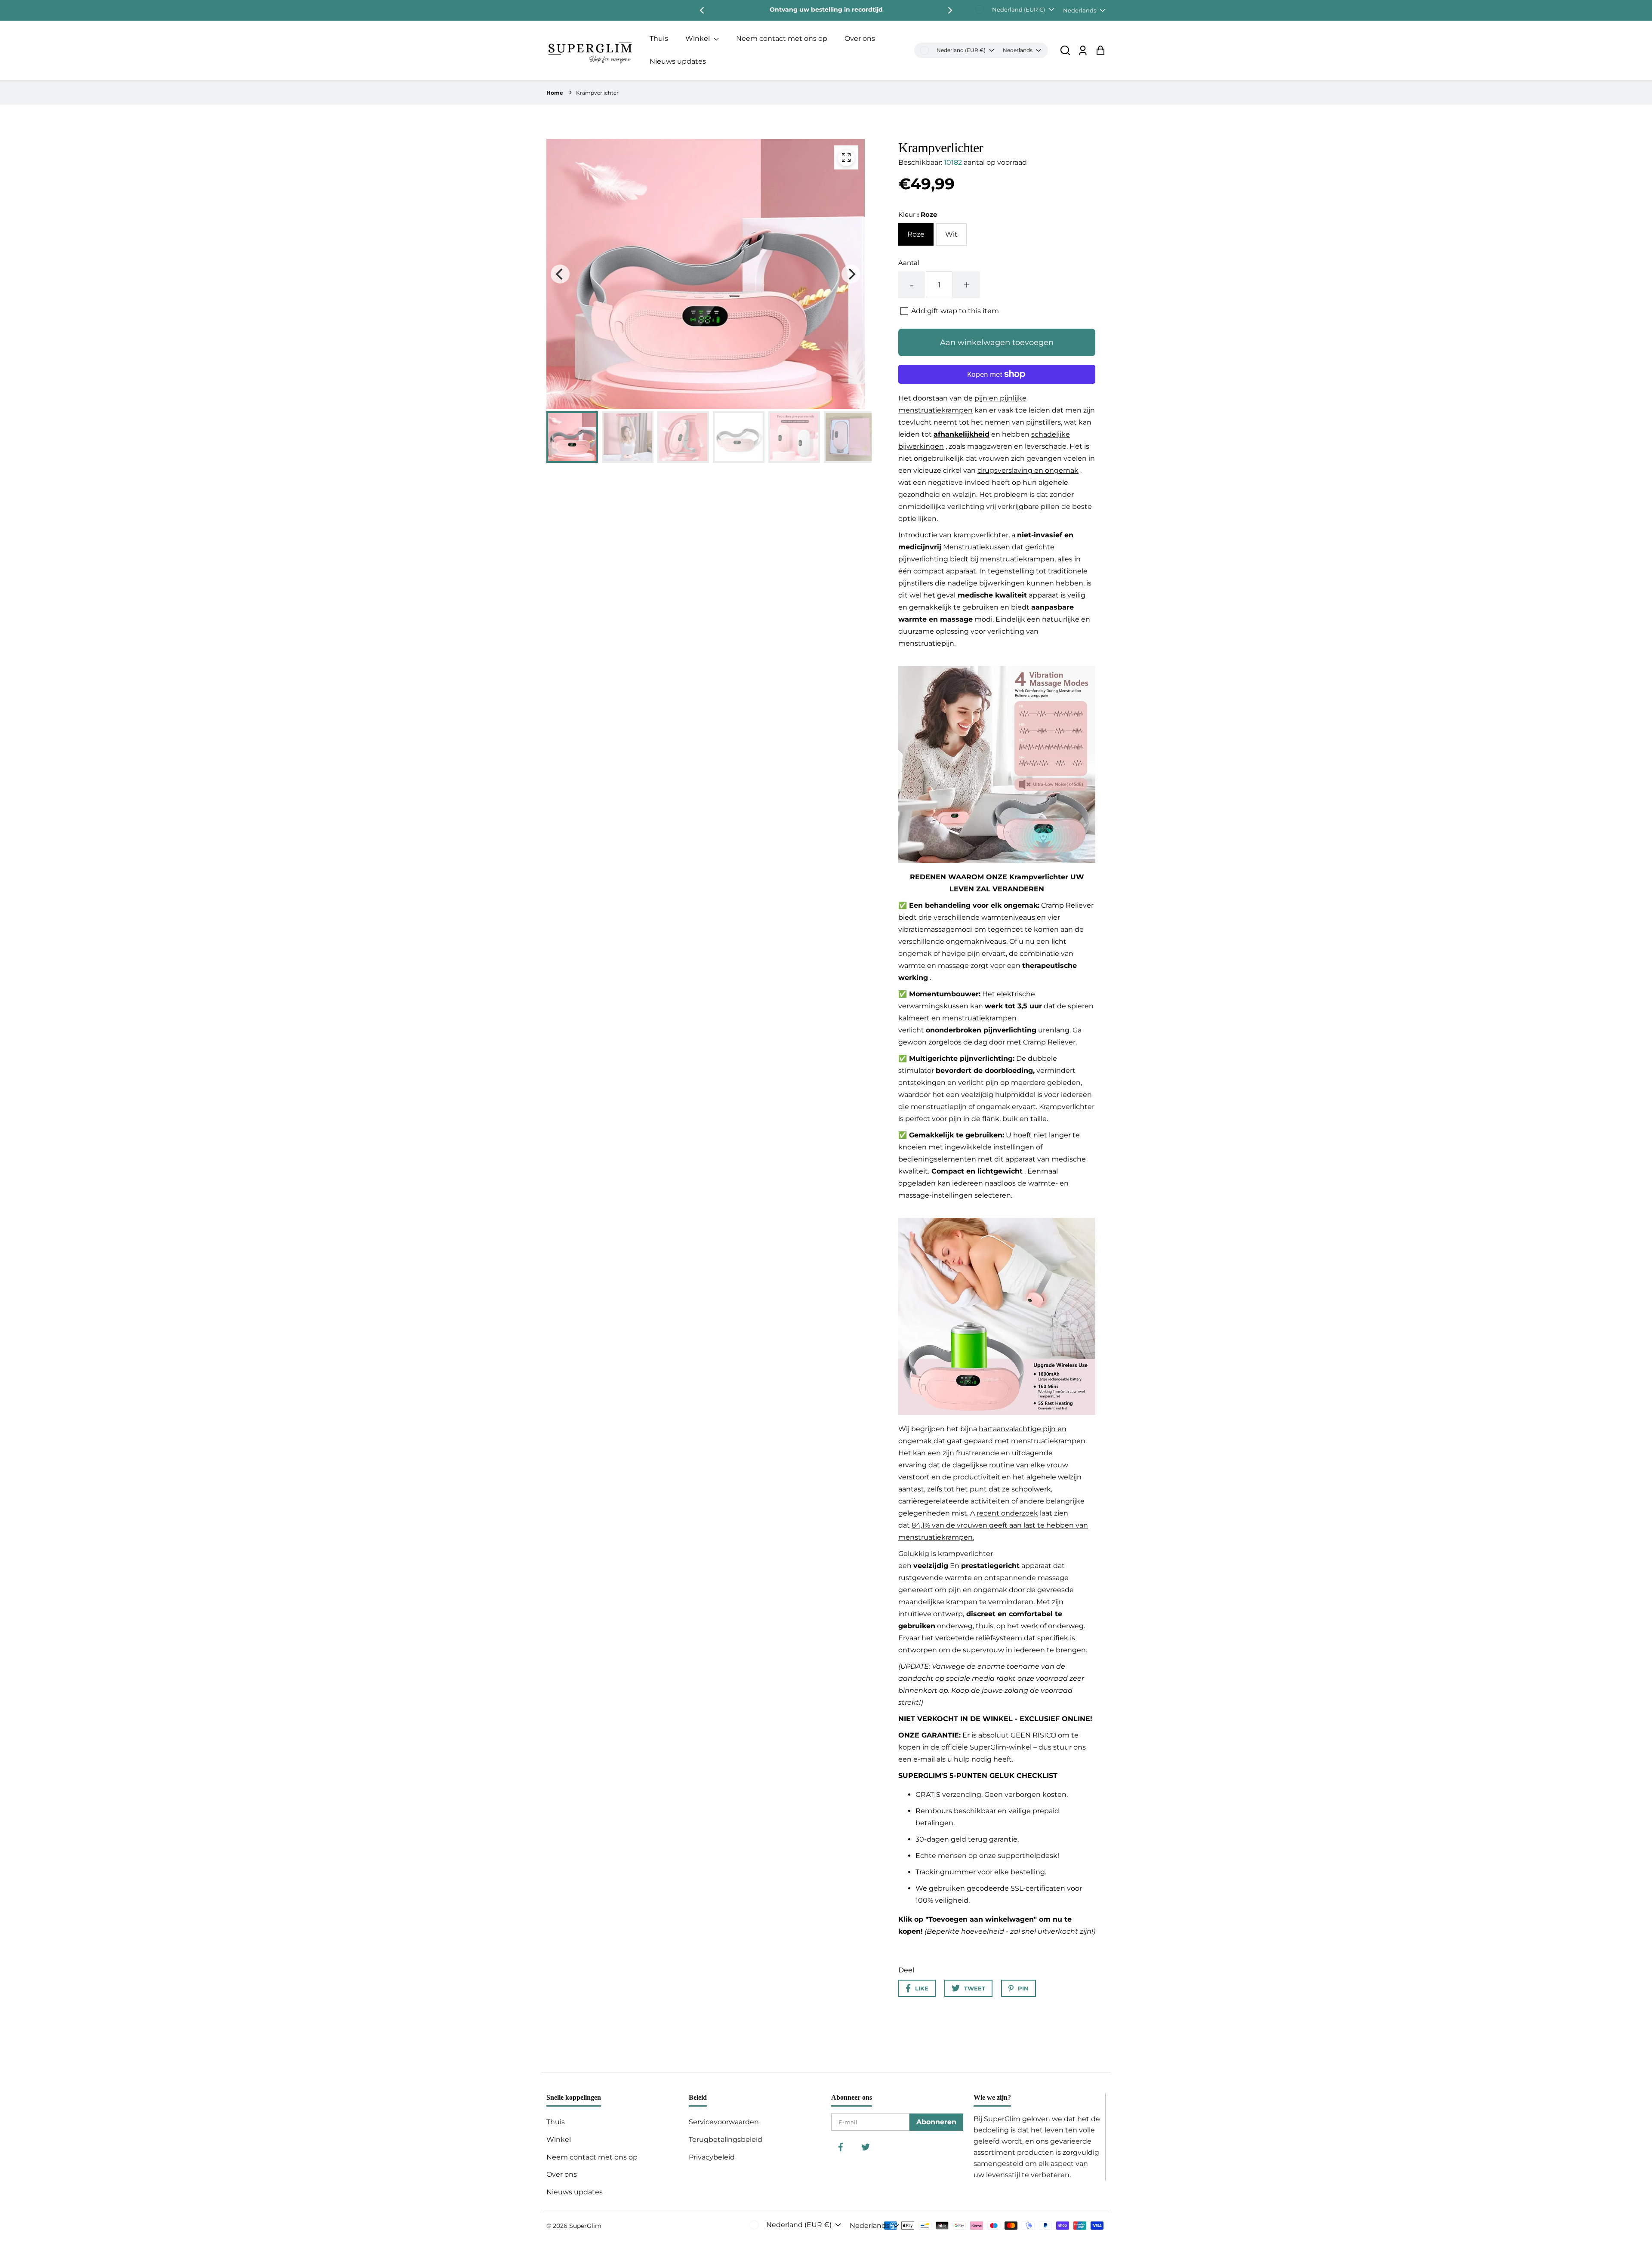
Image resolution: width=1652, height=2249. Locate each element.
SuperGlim (585, 2226)
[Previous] (703, 10)
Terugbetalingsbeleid (726, 2140)
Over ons (860, 39)
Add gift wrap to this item (955, 311)
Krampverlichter (597, 93)
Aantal (909, 263)
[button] (1065, 50)
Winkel (698, 39)
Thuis (659, 39)
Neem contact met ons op (782, 39)
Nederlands (1080, 10)
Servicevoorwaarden (724, 2122)
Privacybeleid (712, 2157)
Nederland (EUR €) (1019, 9)
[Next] (949, 10)
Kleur (918, 214)
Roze (916, 234)
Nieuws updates (678, 61)
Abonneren (936, 2122)
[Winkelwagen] (1100, 50)
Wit (951, 234)
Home (555, 93)
